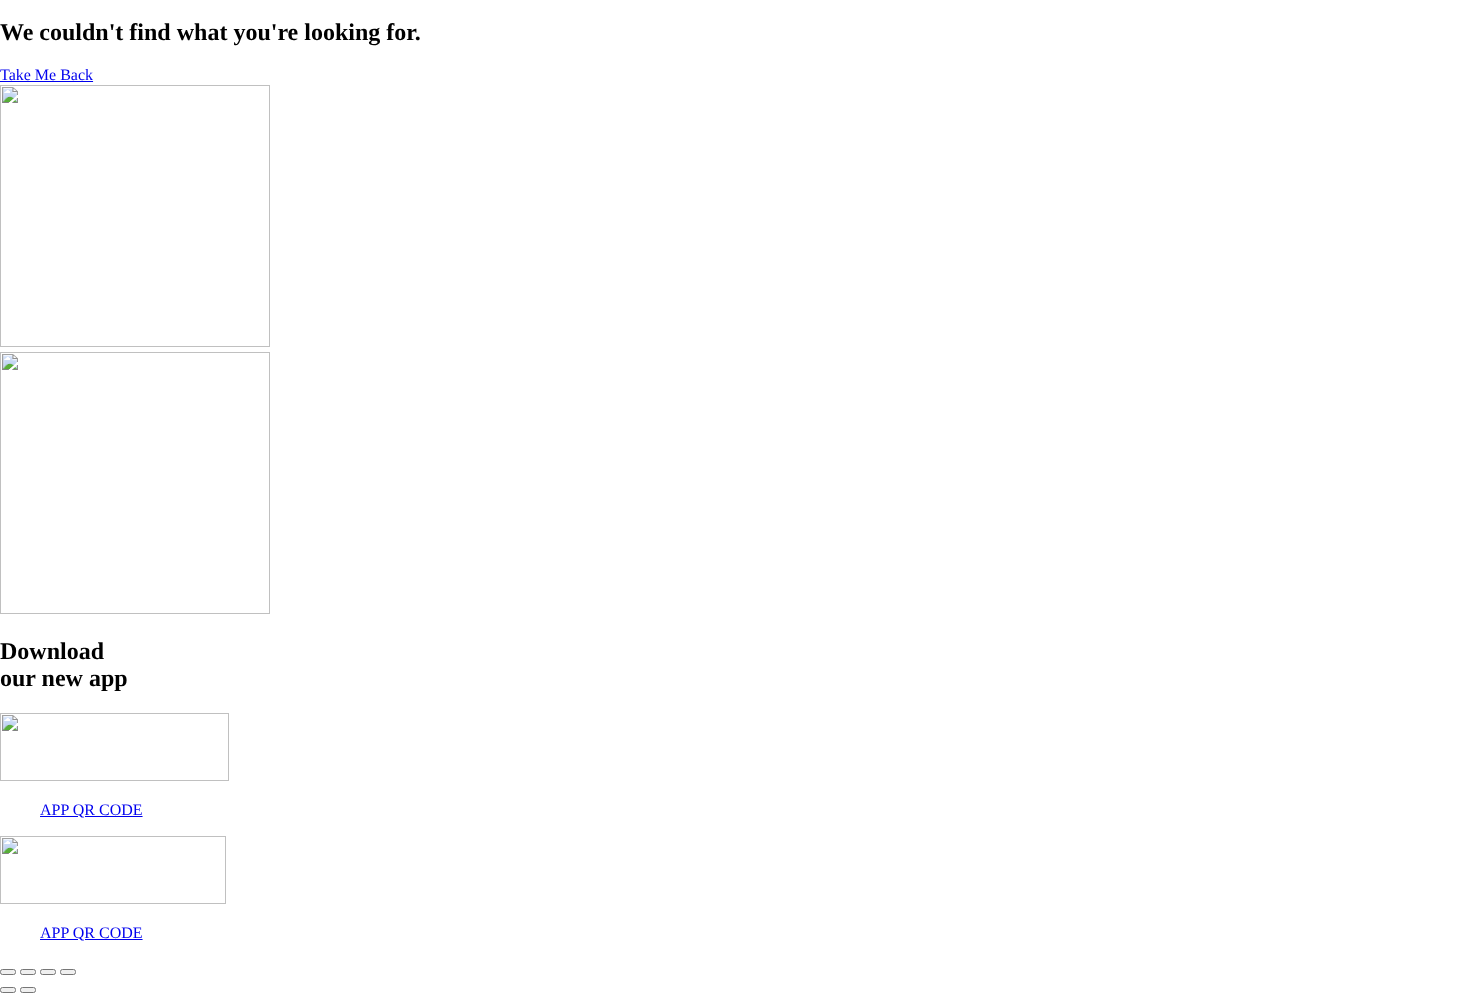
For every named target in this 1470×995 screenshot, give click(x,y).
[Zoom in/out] (8, 972)
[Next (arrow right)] (28, 990)
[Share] (48, 972)
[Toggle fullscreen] (28, 972)
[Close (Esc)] (68, 972)
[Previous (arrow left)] (8, 990)
